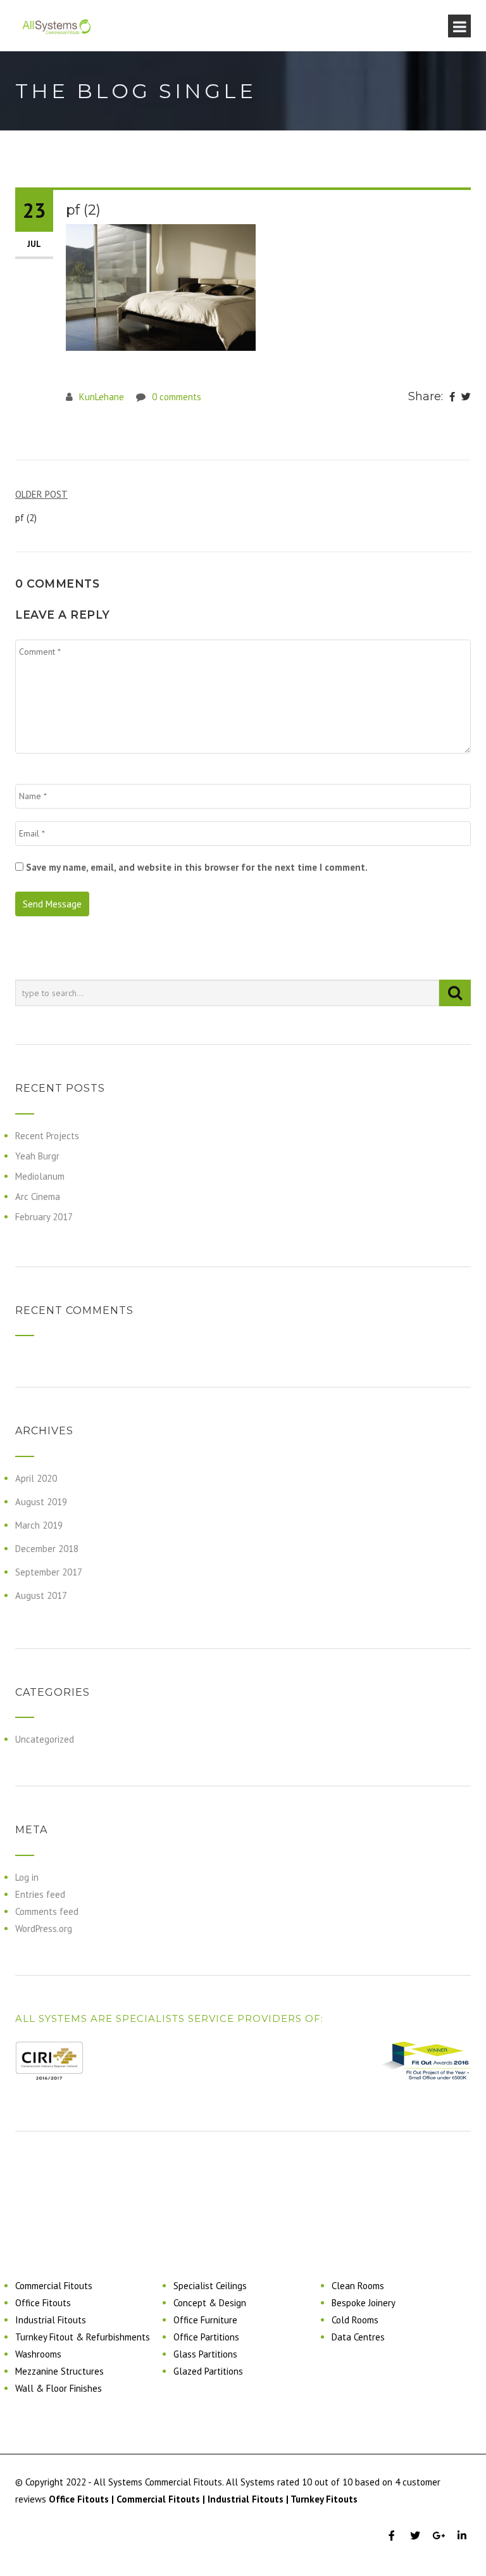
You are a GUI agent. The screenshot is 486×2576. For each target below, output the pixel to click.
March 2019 (39, 1525)
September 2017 (49, 1572)
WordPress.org (44, 1929)
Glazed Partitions (208, 2371)
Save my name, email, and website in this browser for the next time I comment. (197, 867)
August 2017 (41, 1595)
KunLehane (102, 397)
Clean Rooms (358, 2286)
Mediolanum (40, 1176)
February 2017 (44, 1217)
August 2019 (41, 1502)
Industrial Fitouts (51, 2320)
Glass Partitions (205, 2354)
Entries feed (40, 1894)
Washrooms (38, 2354)
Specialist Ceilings (210, 2286)
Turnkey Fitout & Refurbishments (83, 2337)
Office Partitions (206, 2337)
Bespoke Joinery (364, 2303)
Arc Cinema (38, 1196)
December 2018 (47, 1549)
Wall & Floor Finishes (59, 2388)
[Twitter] (466, 397)
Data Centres (358, 2337)
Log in (27, 1877)
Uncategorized (45, 1739)
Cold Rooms (355, 2320)
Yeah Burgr (37, 1156)
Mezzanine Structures (59, 2371)
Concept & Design (210, 2303)
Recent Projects (47, 1136)
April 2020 (36, 1478)
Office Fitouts (43, 2303)
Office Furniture (205, 2320)
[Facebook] (452, 397)
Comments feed (47, 1911)
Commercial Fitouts (54, 2286)
